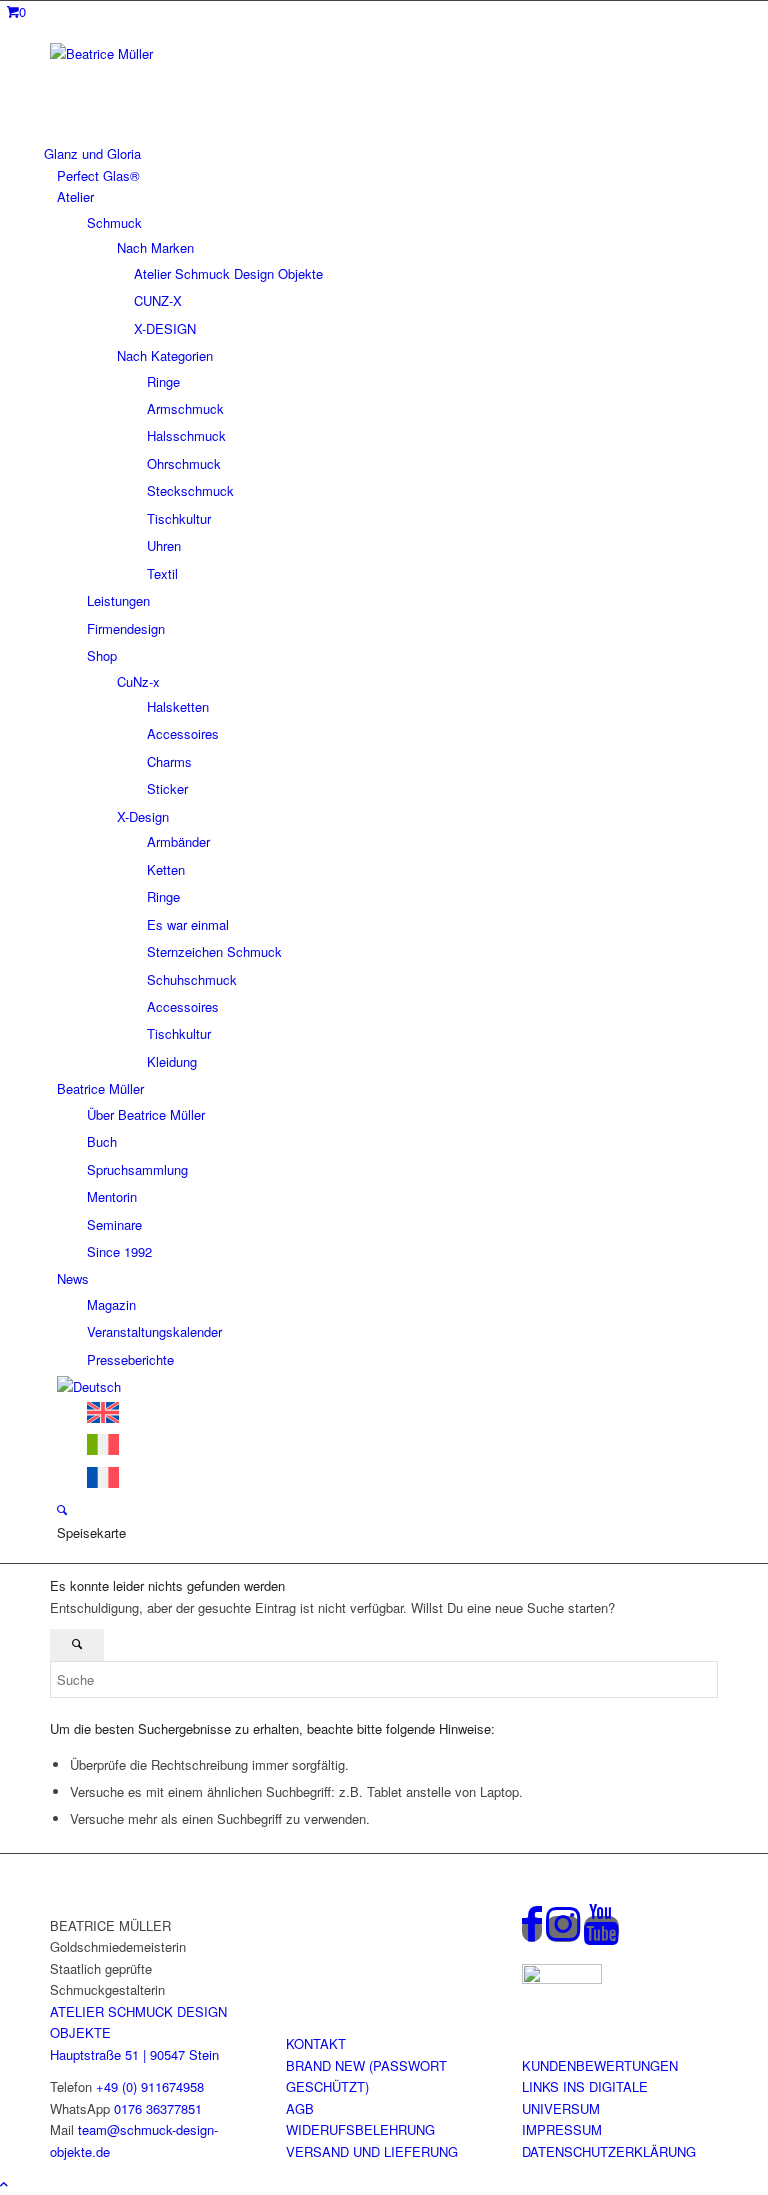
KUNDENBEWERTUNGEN (600, 2065)
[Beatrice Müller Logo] (200, 53)
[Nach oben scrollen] (4, 2183)
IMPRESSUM (562, 2129)
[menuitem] (381, 153)
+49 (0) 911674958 (150, 2086)
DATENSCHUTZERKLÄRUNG (609, 2151)
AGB (300, 2108)
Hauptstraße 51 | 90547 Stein (134, 2054)
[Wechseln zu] (89, 1386)
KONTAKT (316, 2043)
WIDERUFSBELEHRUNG (360, 2129)
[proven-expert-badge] (562, 1978)
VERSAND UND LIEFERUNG (372, 2151)
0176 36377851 (158, 2108)
